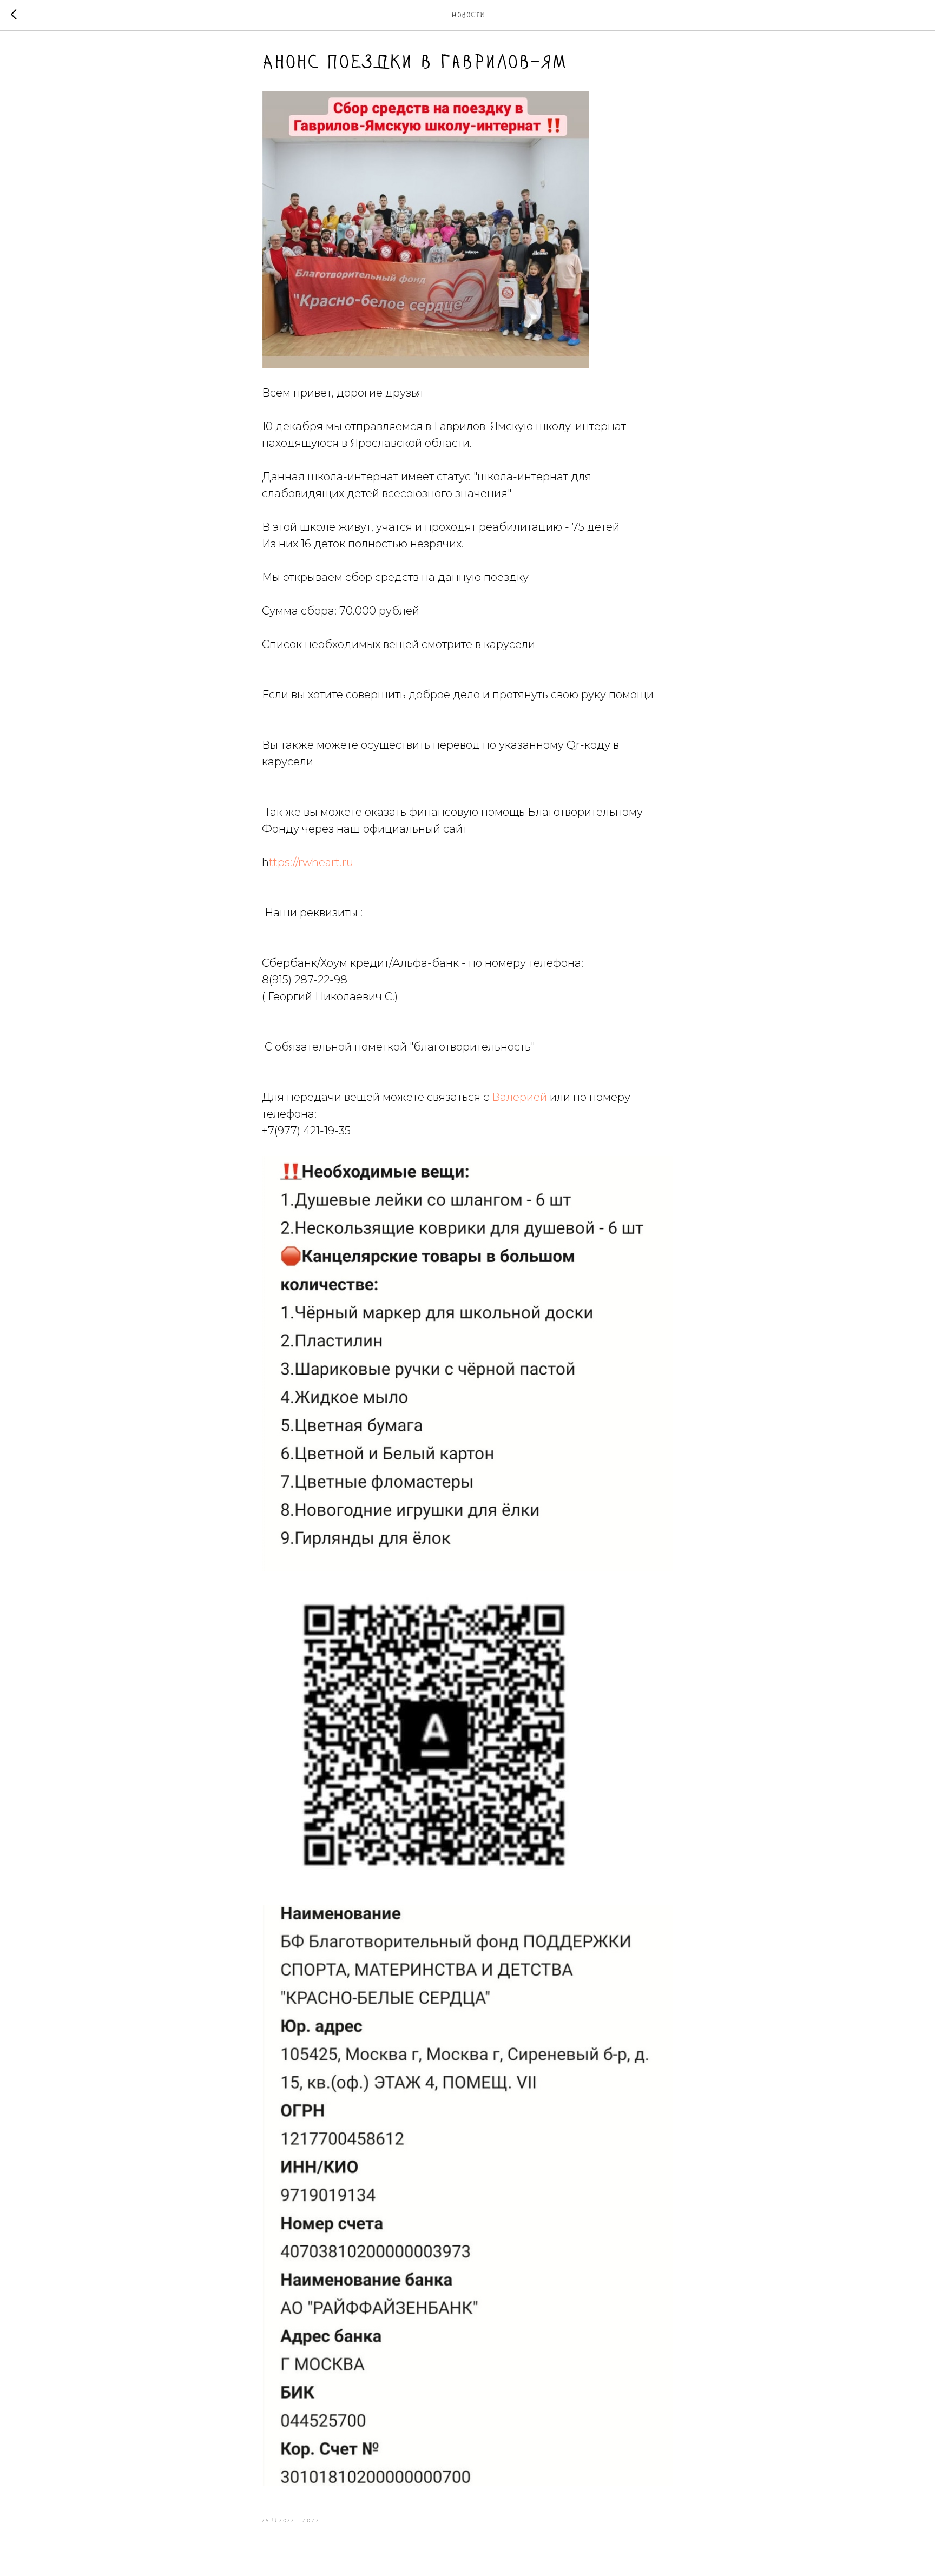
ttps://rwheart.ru (311, 862)
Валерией (519, 1097)
